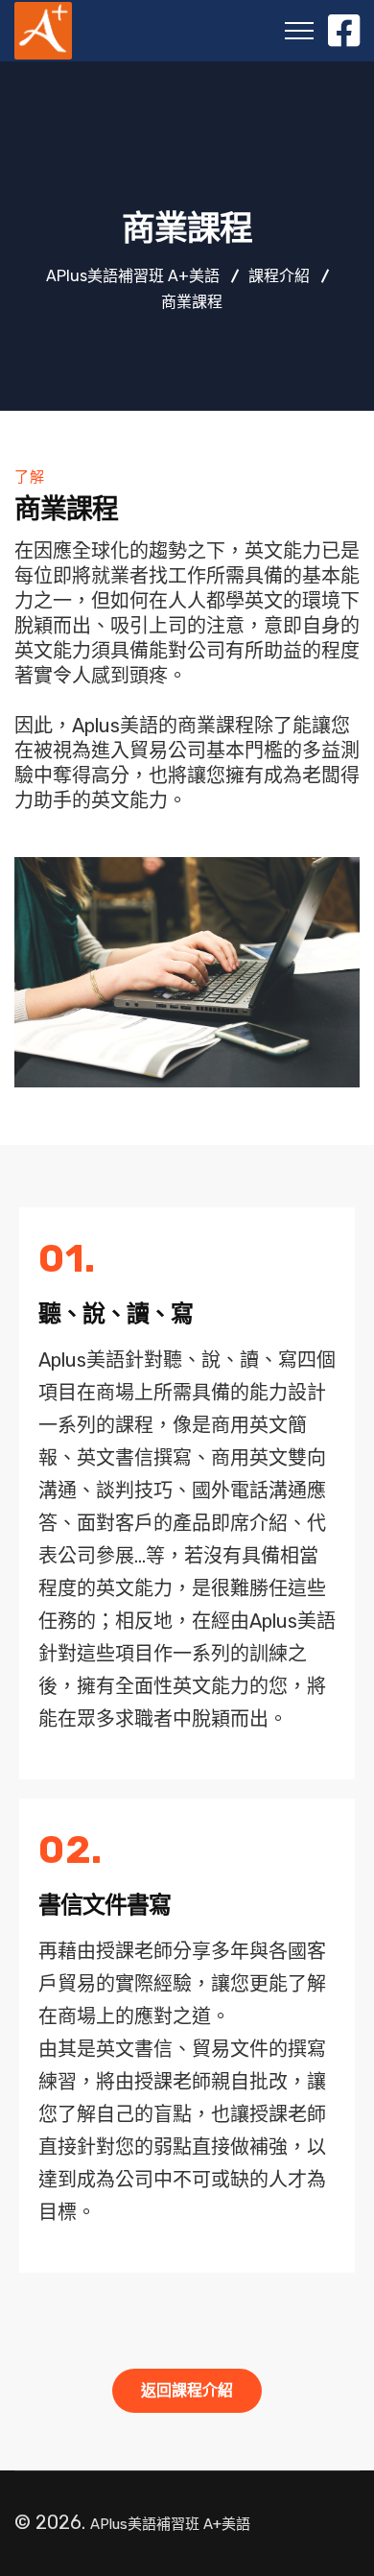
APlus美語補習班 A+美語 (170, 2524)
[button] (187, 2391)
